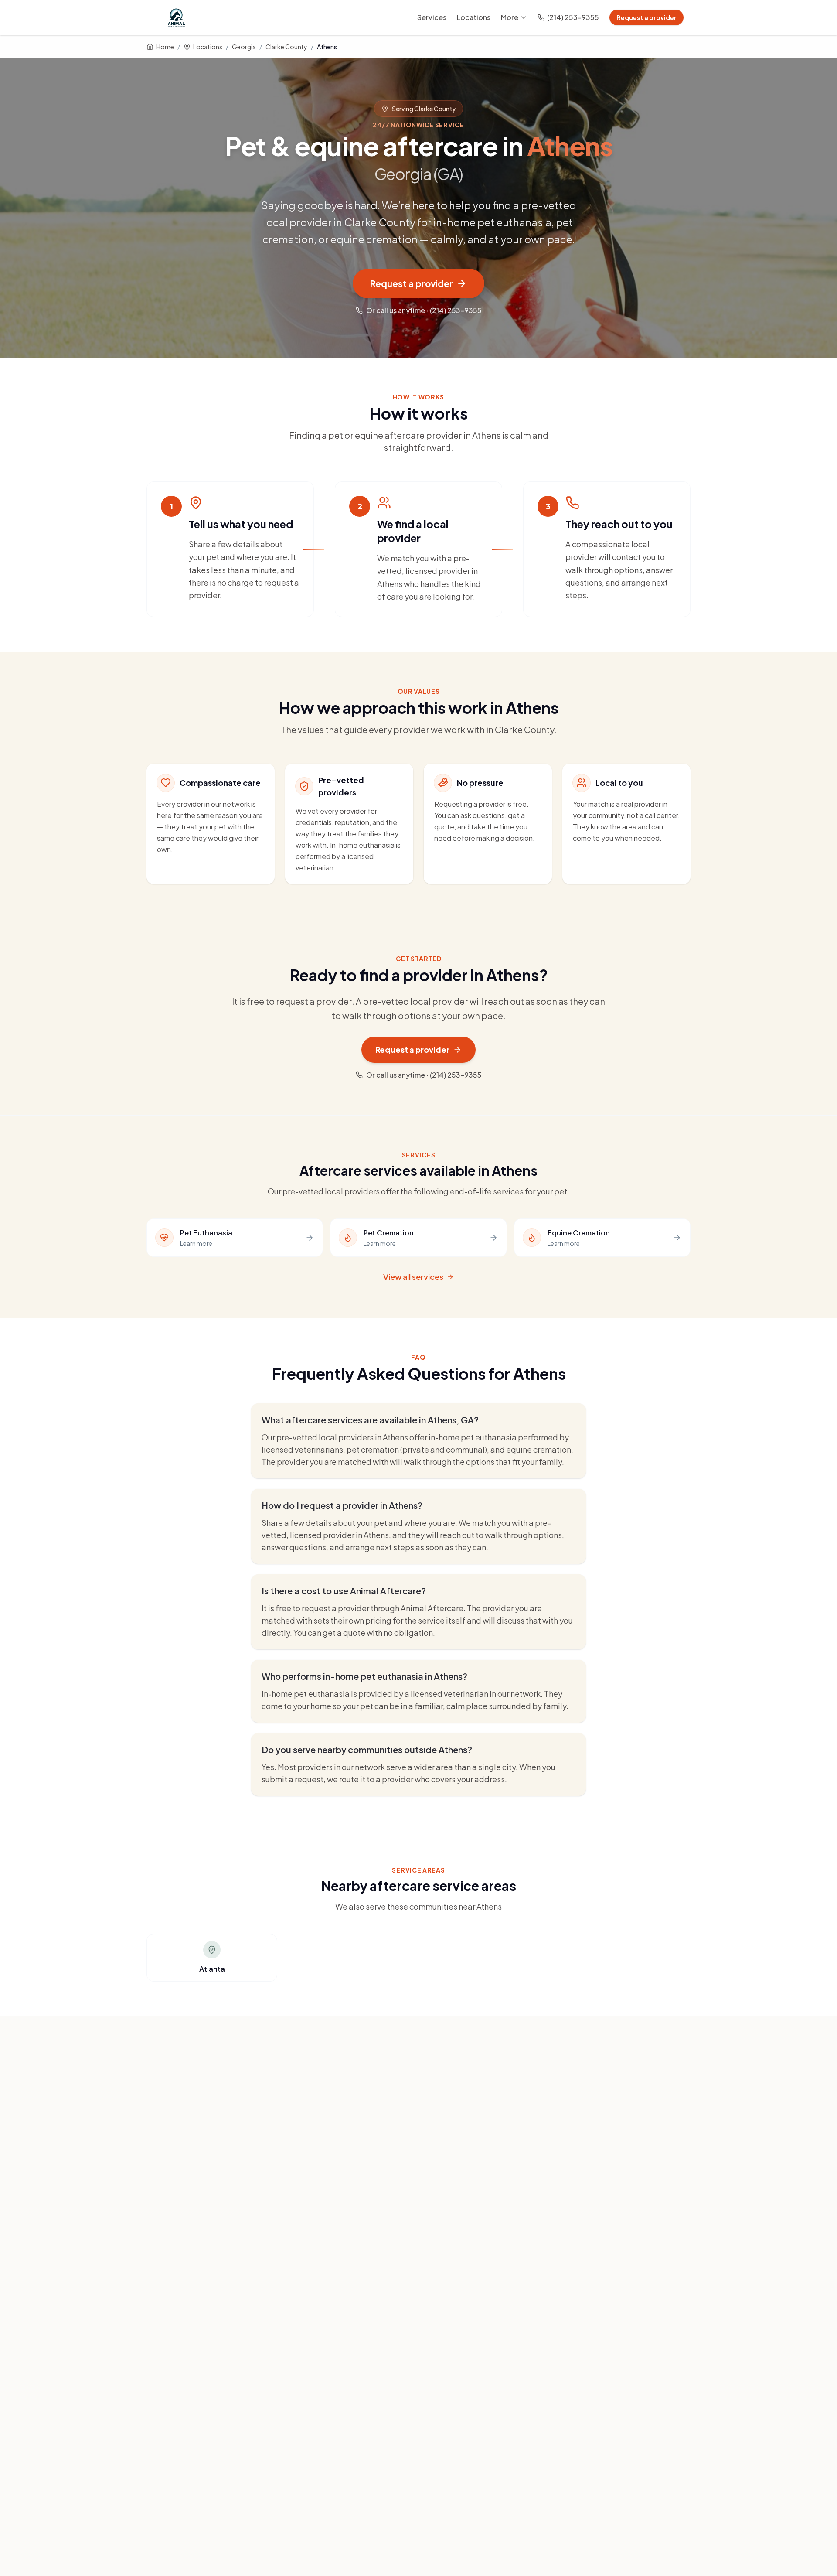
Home (165, 47)
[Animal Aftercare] (178, 17)
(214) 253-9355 (573, 17)
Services (432, 17)
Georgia (244, 47)
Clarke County (286, 47)
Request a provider (646, 17)
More (510, 17)
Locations (474, 17)
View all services (413, 1277)
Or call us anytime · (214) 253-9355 (424, 310)
